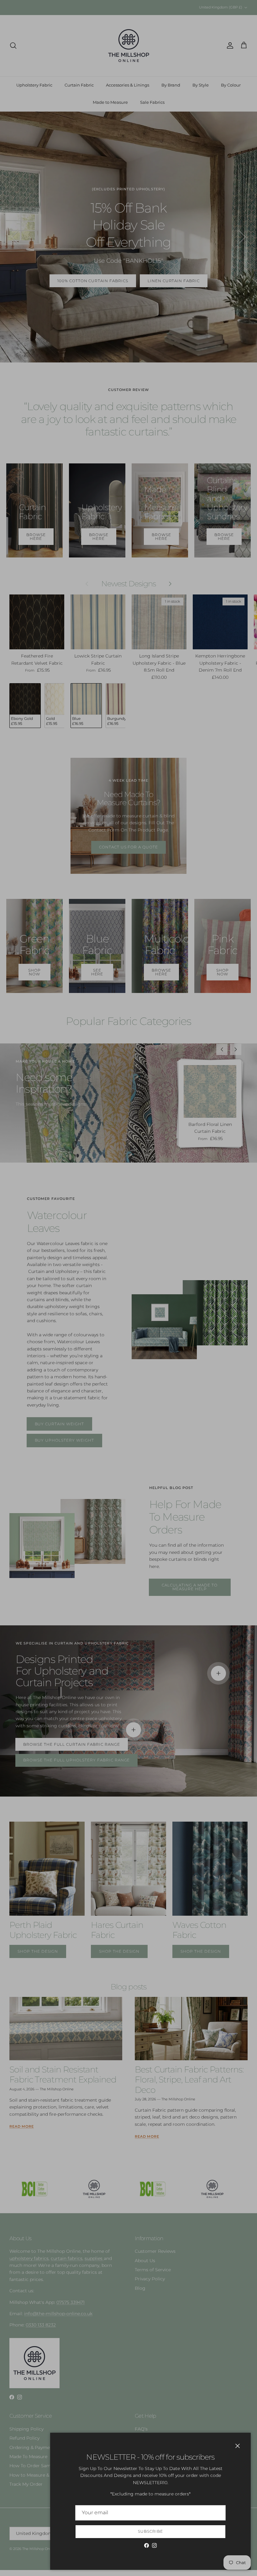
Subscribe (150, 2531)
